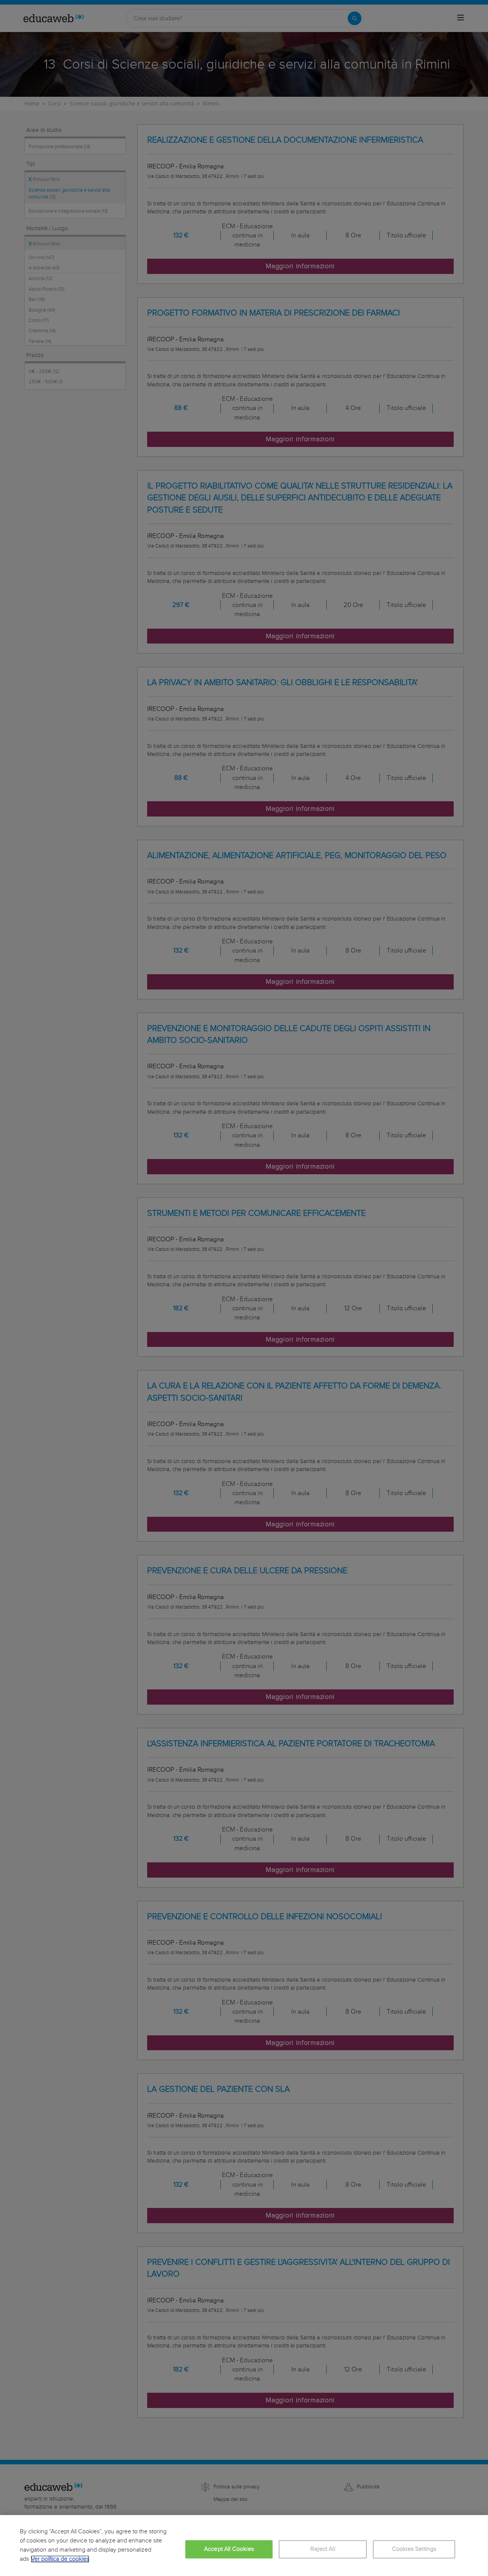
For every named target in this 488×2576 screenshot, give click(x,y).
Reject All (323, 2549)
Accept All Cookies (229, 2549)
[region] (244, 2546)
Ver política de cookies (60, 2559)
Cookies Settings (414, 2549)
